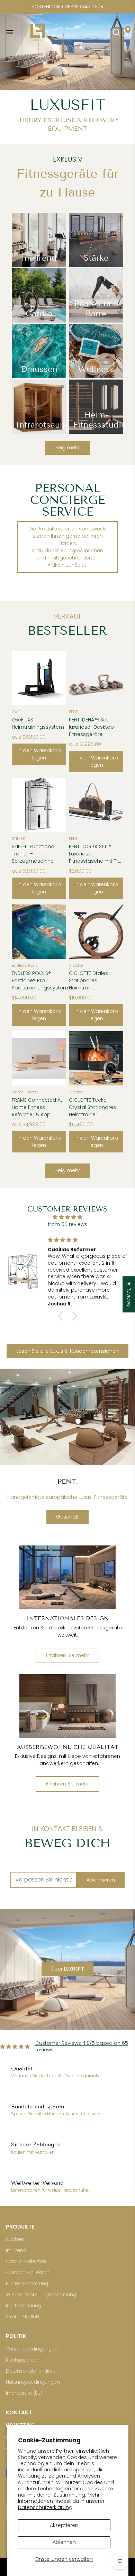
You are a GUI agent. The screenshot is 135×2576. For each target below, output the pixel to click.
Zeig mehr (67, 448)
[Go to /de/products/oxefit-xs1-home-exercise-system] (39, 678)
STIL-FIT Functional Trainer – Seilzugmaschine (34, 854)
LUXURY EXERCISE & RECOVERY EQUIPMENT (67, 125)
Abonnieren (101, 1880)
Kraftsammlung (24, 2306)
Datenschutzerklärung (45, 2507)
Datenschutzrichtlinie (31, 2371)
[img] (67, 1217)
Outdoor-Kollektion (28, 2273)
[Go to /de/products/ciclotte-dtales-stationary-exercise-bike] (96, 932)
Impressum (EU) (24, 2393)
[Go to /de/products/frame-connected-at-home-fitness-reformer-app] (39, 1058)
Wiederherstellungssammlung (41, 2295)
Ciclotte (76, 965)
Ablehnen (64, 2542)
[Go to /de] (67, 32)
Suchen (15, 2239)
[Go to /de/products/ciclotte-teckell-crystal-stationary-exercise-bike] (96, 1058)
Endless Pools (25, 965)
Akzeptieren (64, 2525)
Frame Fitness (25, 1092)
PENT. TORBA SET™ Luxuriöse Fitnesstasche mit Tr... (95, 854)
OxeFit (17, 712)
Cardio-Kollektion (26, 2262)
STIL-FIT (19, 839)
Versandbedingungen (32, 2349)
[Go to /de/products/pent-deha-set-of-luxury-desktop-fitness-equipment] (96, 678)
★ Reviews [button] (129, 1294)
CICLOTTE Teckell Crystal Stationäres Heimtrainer (92, 1107)
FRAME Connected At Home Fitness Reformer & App (37, 1107)
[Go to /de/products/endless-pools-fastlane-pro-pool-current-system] (39, 932)
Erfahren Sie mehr (67, 1655)
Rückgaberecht (24, 2360)
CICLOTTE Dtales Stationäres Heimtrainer (88, 980)
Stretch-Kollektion (26, 2317)
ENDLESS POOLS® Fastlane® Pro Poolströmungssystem (39, 980)
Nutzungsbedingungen (33, 2382)
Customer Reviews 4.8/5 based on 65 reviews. (82, 2047)
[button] (62, 1316)
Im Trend (16, 2251)
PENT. (74, 712)
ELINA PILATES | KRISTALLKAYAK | (67, 7)
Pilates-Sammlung (27, 2284)
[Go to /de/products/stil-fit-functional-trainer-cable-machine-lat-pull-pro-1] (39, 805)
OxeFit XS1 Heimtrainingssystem (38, 723)
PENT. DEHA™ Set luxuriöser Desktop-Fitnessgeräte (93, 727)
